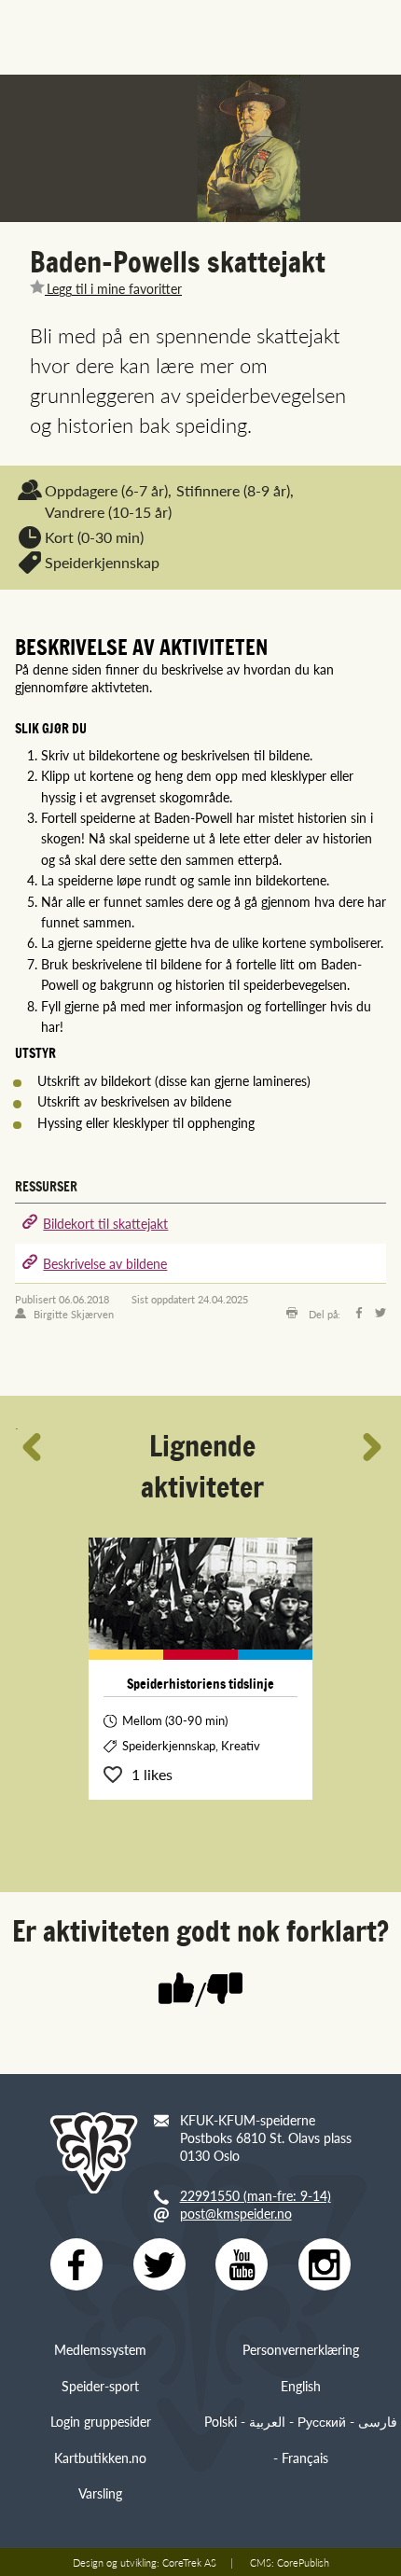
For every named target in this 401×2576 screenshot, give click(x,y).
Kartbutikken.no (100, 2458)
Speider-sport (100, 2386)
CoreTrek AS (189, 2562)
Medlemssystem (100, 2349)
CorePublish (303, 2562)
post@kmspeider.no (236, 2213)
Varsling (100, 2493)
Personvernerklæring (301, 2349)
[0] (225, 1990)
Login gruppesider (101, 2421)
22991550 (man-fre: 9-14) (256, 2195)
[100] (176, 1990)
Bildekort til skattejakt (105, 1223)
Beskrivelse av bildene (105, 1263)
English (301, 2386)
